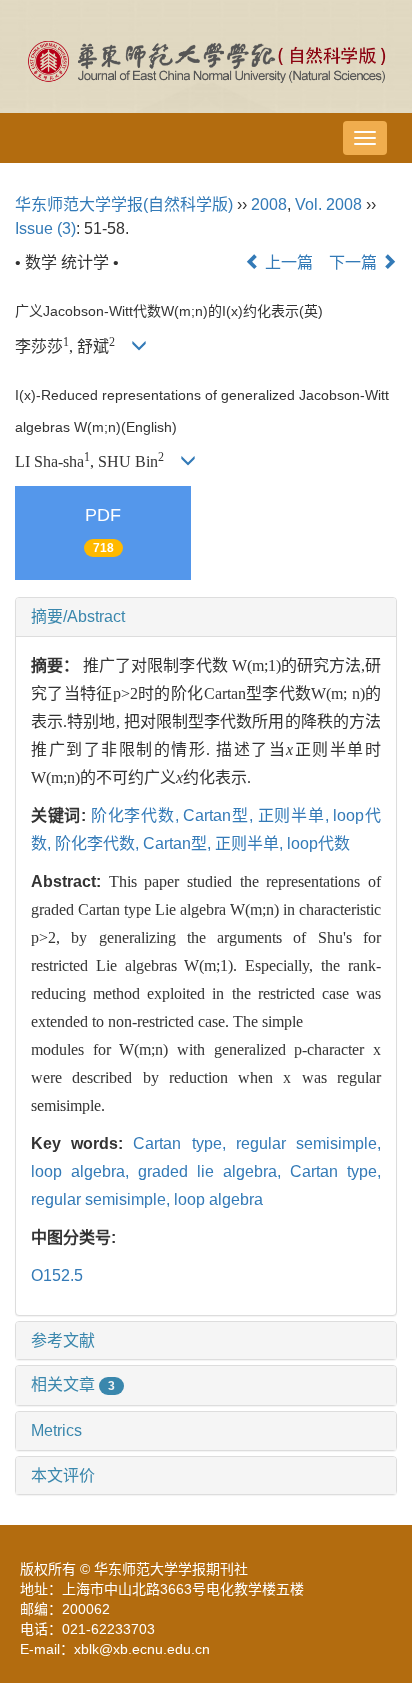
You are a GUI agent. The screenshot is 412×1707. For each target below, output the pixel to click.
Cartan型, (220, 815)
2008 (269, 204)
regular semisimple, (308, 1143)
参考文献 (63, 1340)
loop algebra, (84, 1171)
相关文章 (73, 1384)
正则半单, (296, 815)
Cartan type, (184, 1143)
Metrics (56, 1430)
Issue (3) (45, 228)
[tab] (206, 617)
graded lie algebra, (214, 1171)
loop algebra (218, 1199)
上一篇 (287, 262)
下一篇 (355, 262)
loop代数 (318, 843)
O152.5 (57, 1275)
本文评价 (63, 1475)
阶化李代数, (137, 815)
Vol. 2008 (328, 204)
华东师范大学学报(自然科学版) (124, 204)
